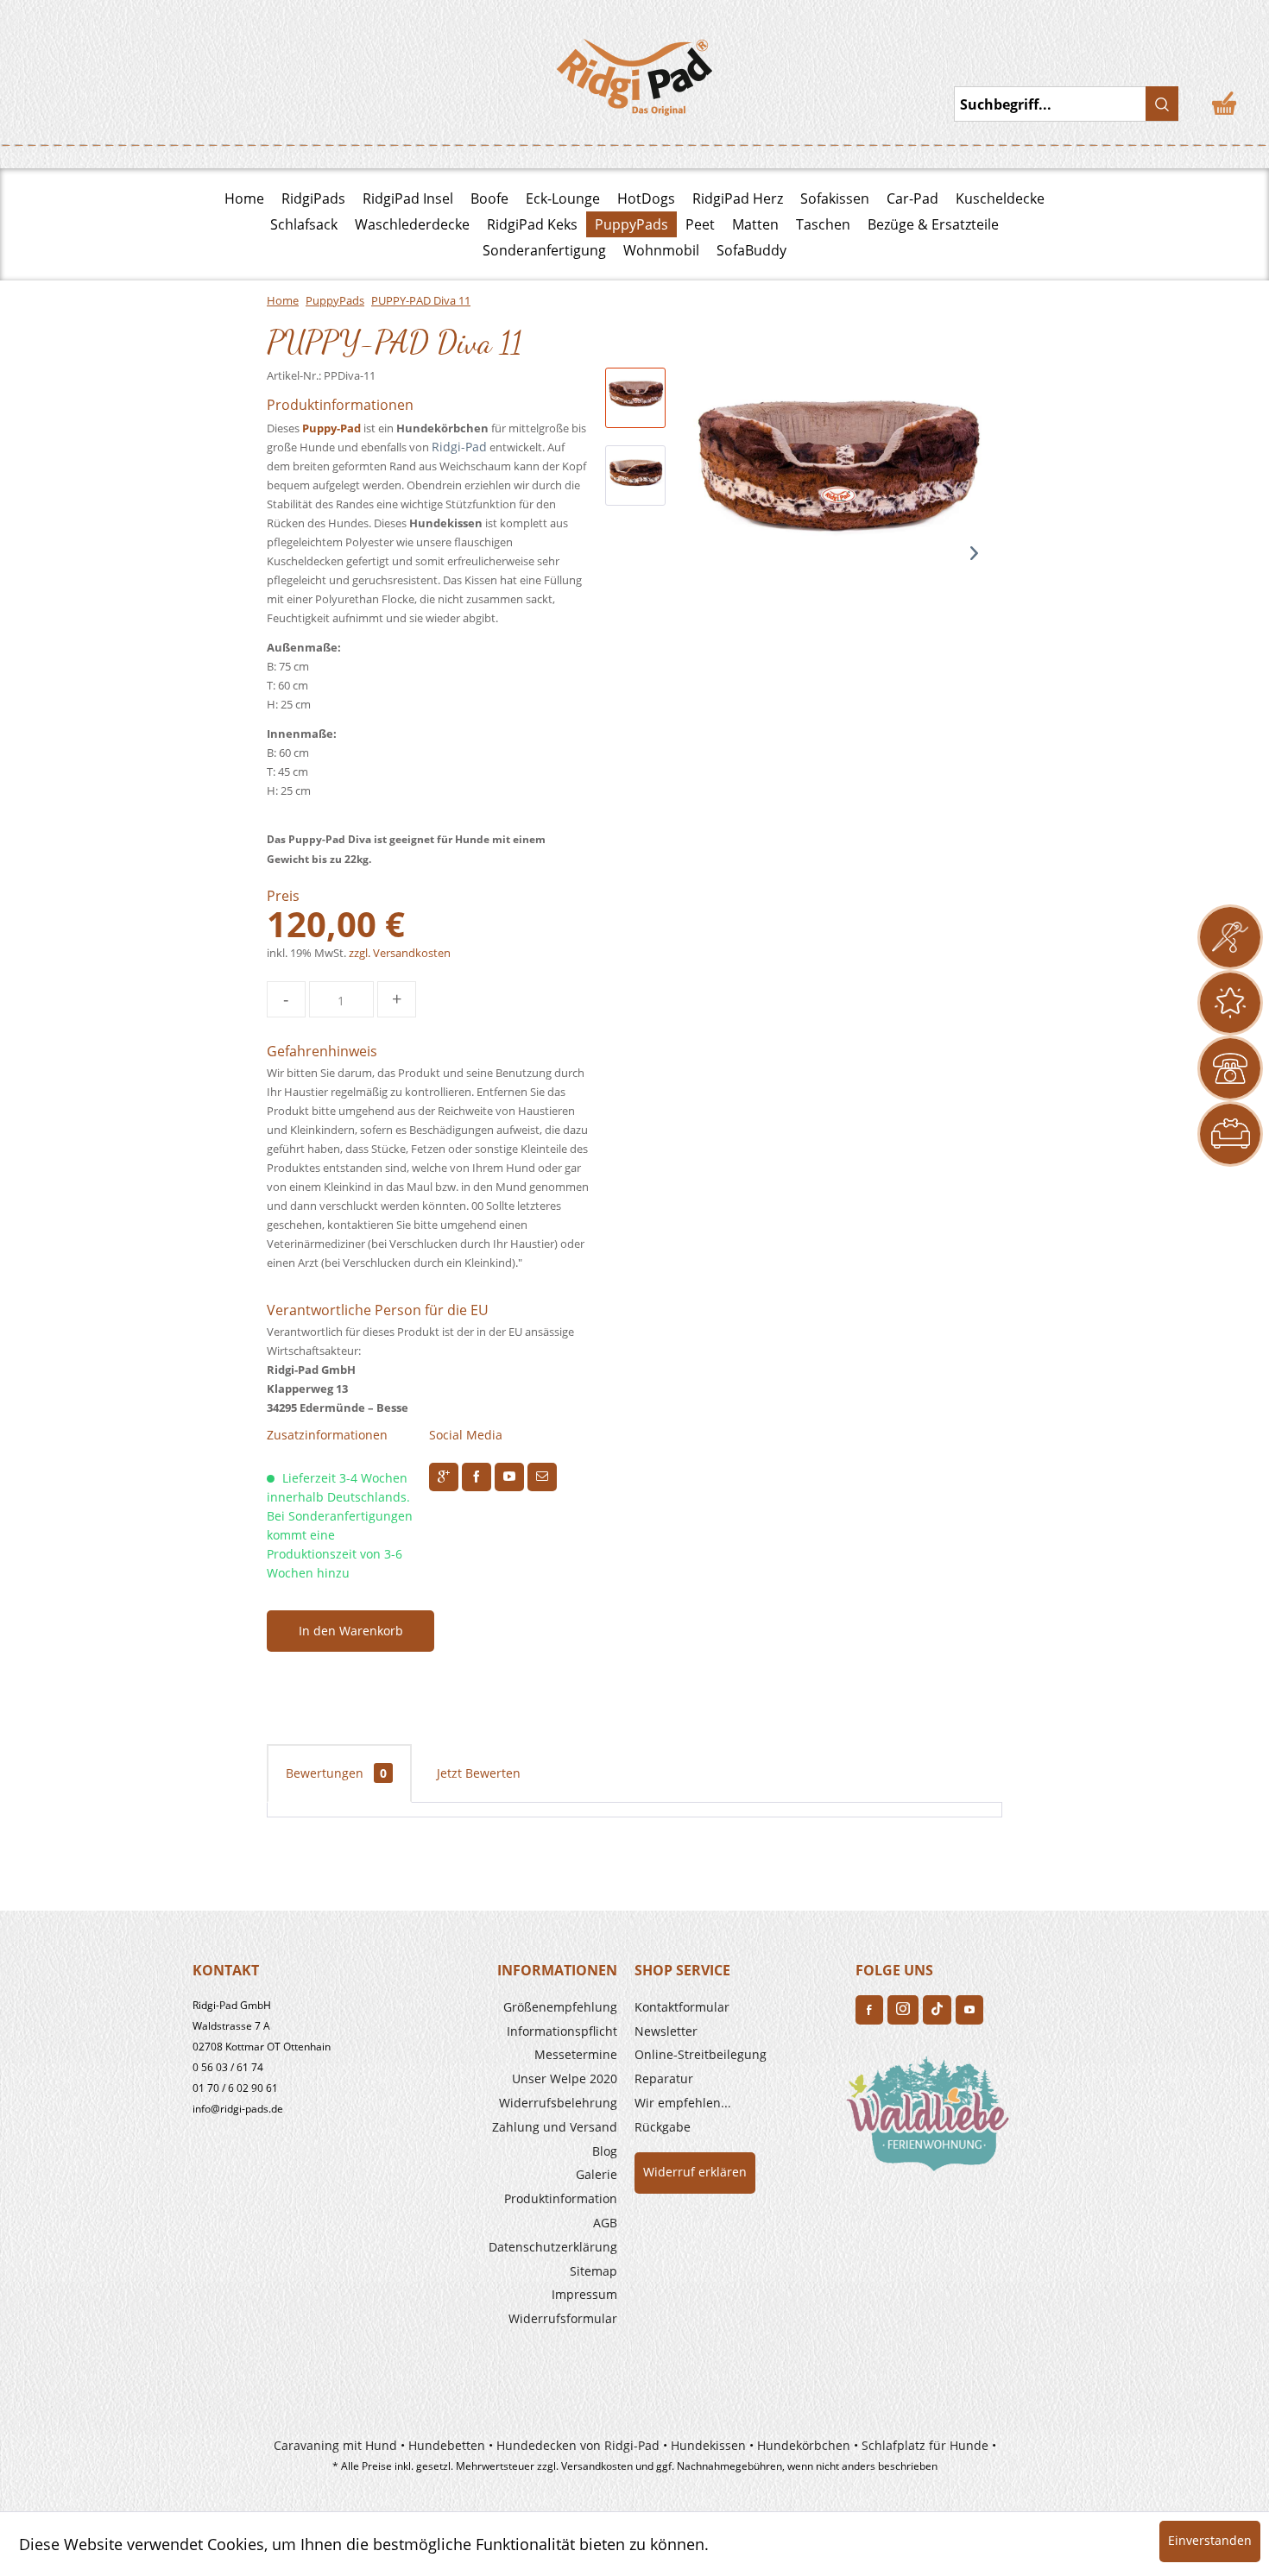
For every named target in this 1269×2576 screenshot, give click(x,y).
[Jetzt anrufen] (1230, 1068)
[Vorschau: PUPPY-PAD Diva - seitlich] (635, 476)
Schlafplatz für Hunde (925, 2445)
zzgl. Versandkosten (400, 953)
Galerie (597, 2174)
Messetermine (576, 2054)
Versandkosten (597, 2466)
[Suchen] (1162, 104)
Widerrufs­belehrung (558, 2103)
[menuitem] (515, 2007)
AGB (605, 2223)
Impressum (584, 2294)
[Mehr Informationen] (1230, 1134)
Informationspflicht (562, 2031)
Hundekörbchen (804, 2445)
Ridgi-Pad (459, 447)
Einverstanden (1210, 2540)
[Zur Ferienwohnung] (931, 2119)
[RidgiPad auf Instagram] (903, 2010)
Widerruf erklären (695, 2172)
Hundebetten (447, 2445)
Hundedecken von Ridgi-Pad (578, 2445)
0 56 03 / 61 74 (228, 2067)
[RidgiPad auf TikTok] (937, 2010)
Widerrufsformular (563, 2318)
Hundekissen (708, 2445)
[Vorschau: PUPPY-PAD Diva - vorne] (635, 398)
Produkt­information (561, 2198)
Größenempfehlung (560, 2007)
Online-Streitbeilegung (701, 2054)
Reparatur (664, 2078)
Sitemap (593, 2271)
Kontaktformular (682, 2007)
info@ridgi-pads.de (238, 2109)
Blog (605, 2151)
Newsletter (666, 2031)
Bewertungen (336, 1773)
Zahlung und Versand (555, 2127)
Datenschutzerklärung (553, 2247)
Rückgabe (663, 2127)
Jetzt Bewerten (479, 1773)
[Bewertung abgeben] (1230, 1003)
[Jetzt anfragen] (1230, 937)
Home (244, 198)
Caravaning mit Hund (335, 2445)
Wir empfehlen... (683, 2103)
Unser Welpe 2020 (565, 2078)
